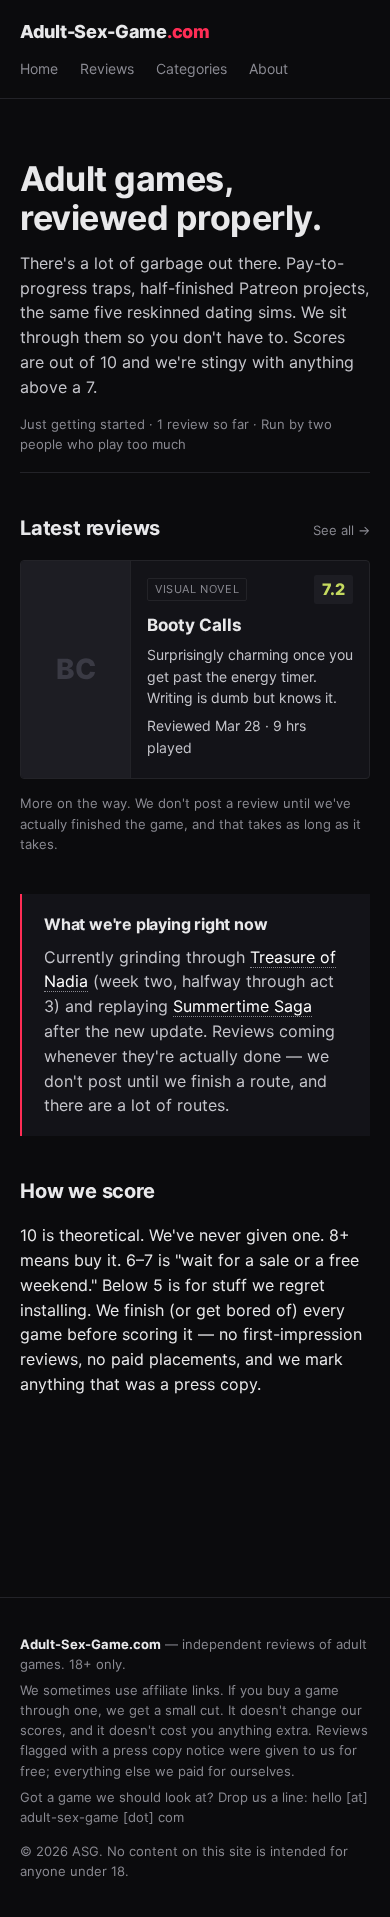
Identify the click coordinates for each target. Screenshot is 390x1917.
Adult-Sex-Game (115, 31)
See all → (341, 530)
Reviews (107, 68)
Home (39, 68)
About (268, 68)
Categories (191, 68)
